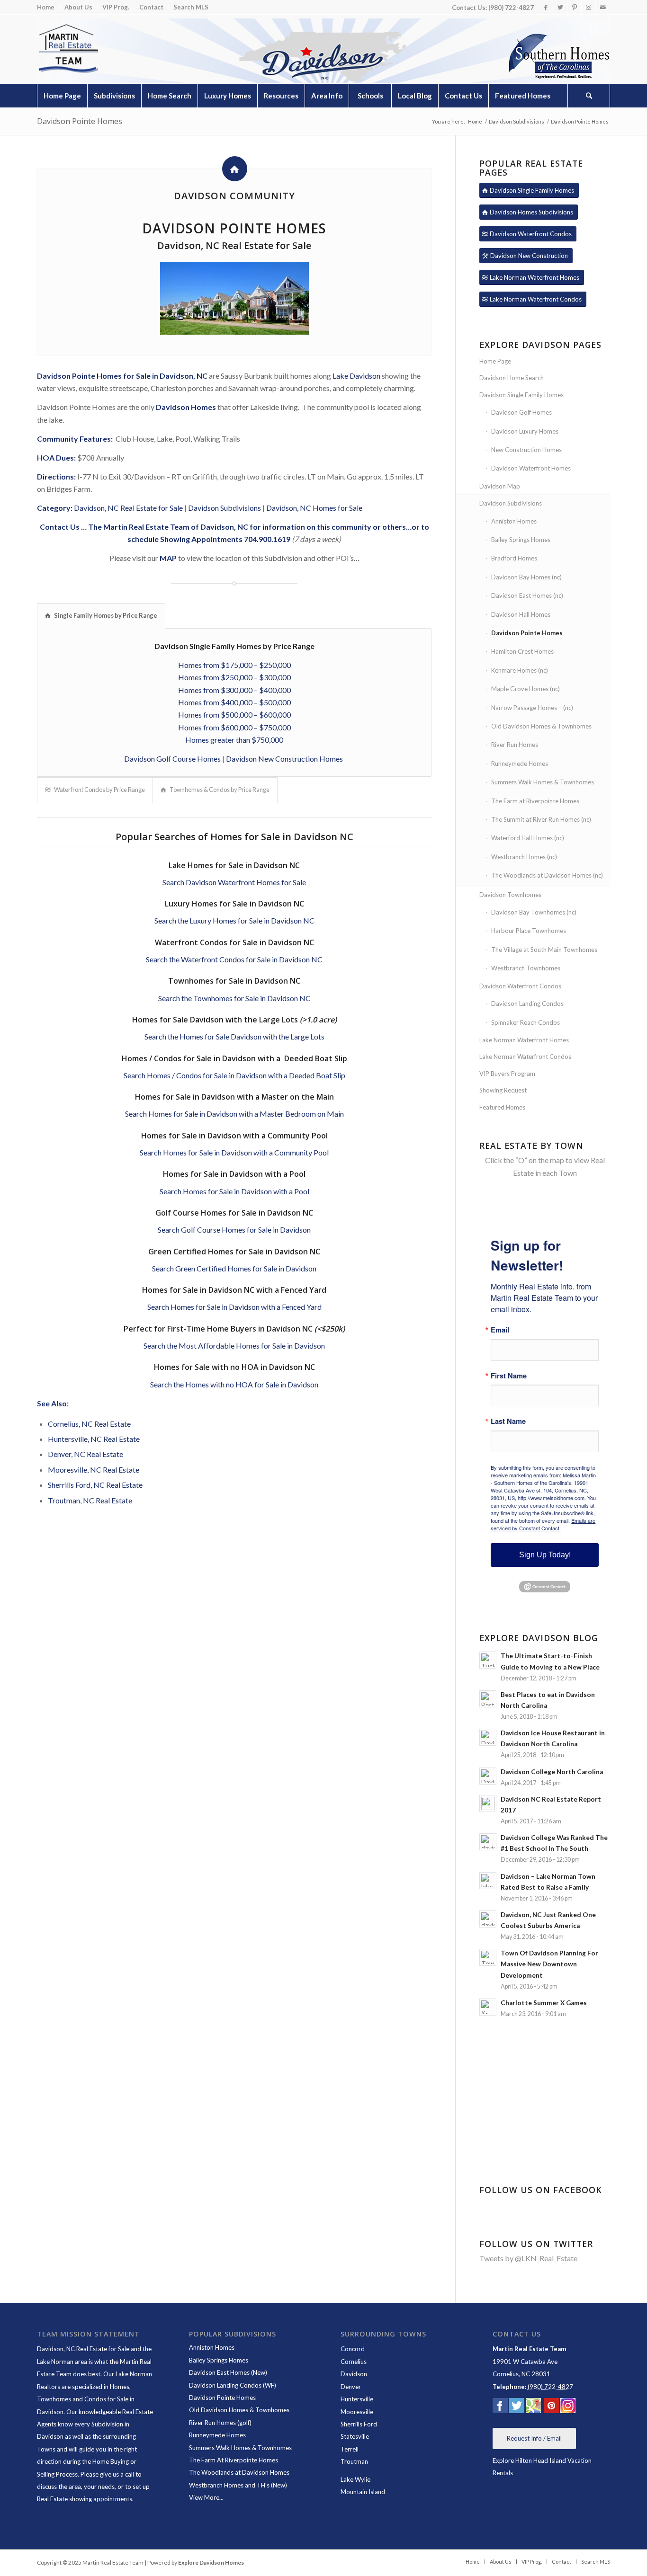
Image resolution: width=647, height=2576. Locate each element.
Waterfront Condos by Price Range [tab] (99, 790)
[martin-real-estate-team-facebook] (500, 2407)
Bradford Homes (514, 558)
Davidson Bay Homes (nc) (526, 577)
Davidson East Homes (219, 2372)
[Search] (589, 96)
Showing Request (503, 1090)
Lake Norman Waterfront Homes (524, 1040)
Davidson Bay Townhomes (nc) (534, 912)
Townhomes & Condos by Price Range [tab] (220, 790)
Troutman (354, 2461)
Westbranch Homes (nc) (524, 857)
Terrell (350, 2449)
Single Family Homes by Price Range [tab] (106, 615)
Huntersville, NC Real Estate (94, 1439)
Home (46, 7)
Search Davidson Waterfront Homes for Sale (234, 882)
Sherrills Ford (359, 2424)
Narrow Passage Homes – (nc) (532, 708)
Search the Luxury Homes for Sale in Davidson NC (234, 920)
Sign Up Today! (545, 1555)
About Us (78, 7)
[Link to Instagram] (589, 7)
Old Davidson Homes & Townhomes (541, 726)
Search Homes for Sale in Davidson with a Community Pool (234, 1152)
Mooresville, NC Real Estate (94, 1470)
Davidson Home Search (512, 378)
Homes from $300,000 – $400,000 (234, 690)
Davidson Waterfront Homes (531, 468)
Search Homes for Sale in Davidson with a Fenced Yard (234, 1307)
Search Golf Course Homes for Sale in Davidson (234, 1230)
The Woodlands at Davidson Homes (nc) (547, 875)
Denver (351, 2387)
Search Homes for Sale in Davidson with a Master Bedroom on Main (234, 1114)
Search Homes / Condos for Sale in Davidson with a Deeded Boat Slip (234, 1075)
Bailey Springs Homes (521, 540)
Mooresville (357, 2412)
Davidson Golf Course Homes (172, 759)
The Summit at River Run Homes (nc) (541, 819)
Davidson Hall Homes (521, 614)
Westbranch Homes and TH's (229, 2485)
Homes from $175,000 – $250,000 (234, 665)
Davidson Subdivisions (225, 508)
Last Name (508, 1421)
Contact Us (60, 527)
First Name (509, 1376)
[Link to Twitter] (560, 7)
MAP (168, 558)
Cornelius (354, 2362)
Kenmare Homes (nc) (520, 670)
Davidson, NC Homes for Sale (314, 508)
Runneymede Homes (520, 764)
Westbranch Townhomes (526, 968)
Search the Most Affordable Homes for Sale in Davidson (234, 1346)
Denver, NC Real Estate (85, 1454)
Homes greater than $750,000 (234, 740)
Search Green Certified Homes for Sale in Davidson (234, 1268)
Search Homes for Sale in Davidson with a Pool (234, 1191)
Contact (151, 7)
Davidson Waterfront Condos (520, 986)
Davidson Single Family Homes (521, 395)
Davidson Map (500, 486)
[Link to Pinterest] (574, 7)
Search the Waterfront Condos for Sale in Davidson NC (234, 959)
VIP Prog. (116, 7)
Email (500, 1330)
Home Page (495, 361)
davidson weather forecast (546, 2152)
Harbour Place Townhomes (529, 931)
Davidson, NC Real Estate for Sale (128, 508)
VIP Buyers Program (507, 1074)
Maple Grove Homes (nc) (526, 689)
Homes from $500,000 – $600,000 (234, 715)
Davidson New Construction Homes (285, 759)
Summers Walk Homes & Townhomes (543, 782)
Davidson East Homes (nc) (527, 595)
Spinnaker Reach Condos (526, 1022)
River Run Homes (515, 745)
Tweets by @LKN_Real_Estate (528, 2258)
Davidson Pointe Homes (80, 121)
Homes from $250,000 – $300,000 (234, 677)
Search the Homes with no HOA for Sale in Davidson (234, 1384)
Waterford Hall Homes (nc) (528, 838)
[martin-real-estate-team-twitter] (517, 2407)
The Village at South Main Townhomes (544, 950)
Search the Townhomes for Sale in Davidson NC (234, 998)
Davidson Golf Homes (521, 412)
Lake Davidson (356, 376)
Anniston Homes (514, 521)
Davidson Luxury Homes (525, 431)
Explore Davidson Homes (211, 2563)
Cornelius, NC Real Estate (89, 1424)
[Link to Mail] (603, 7)
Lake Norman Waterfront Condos (525, 1057)
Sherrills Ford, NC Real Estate (95, 1485)
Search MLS (191, 7)
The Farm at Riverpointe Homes (535, 801)
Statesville (355, 2436)
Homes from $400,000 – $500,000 (234, 702)
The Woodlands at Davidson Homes (239, 2472)
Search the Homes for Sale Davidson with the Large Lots (234, 1036)
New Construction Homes (526, 450)
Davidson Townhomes (510, 895)
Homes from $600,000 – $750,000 (234, 727)
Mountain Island (363, 2492)
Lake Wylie (355, 2479)
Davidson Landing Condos (527, 1004)
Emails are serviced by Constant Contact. (543, 1524)
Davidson (354, 2374)
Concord (353, 2349)
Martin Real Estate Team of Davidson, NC (176, 527)
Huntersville (357, 2399)
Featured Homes (502, 1107)
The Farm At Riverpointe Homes (234, 2460)
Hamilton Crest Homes (522, 651)
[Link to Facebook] (546, 7)
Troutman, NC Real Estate (90, 1500)
